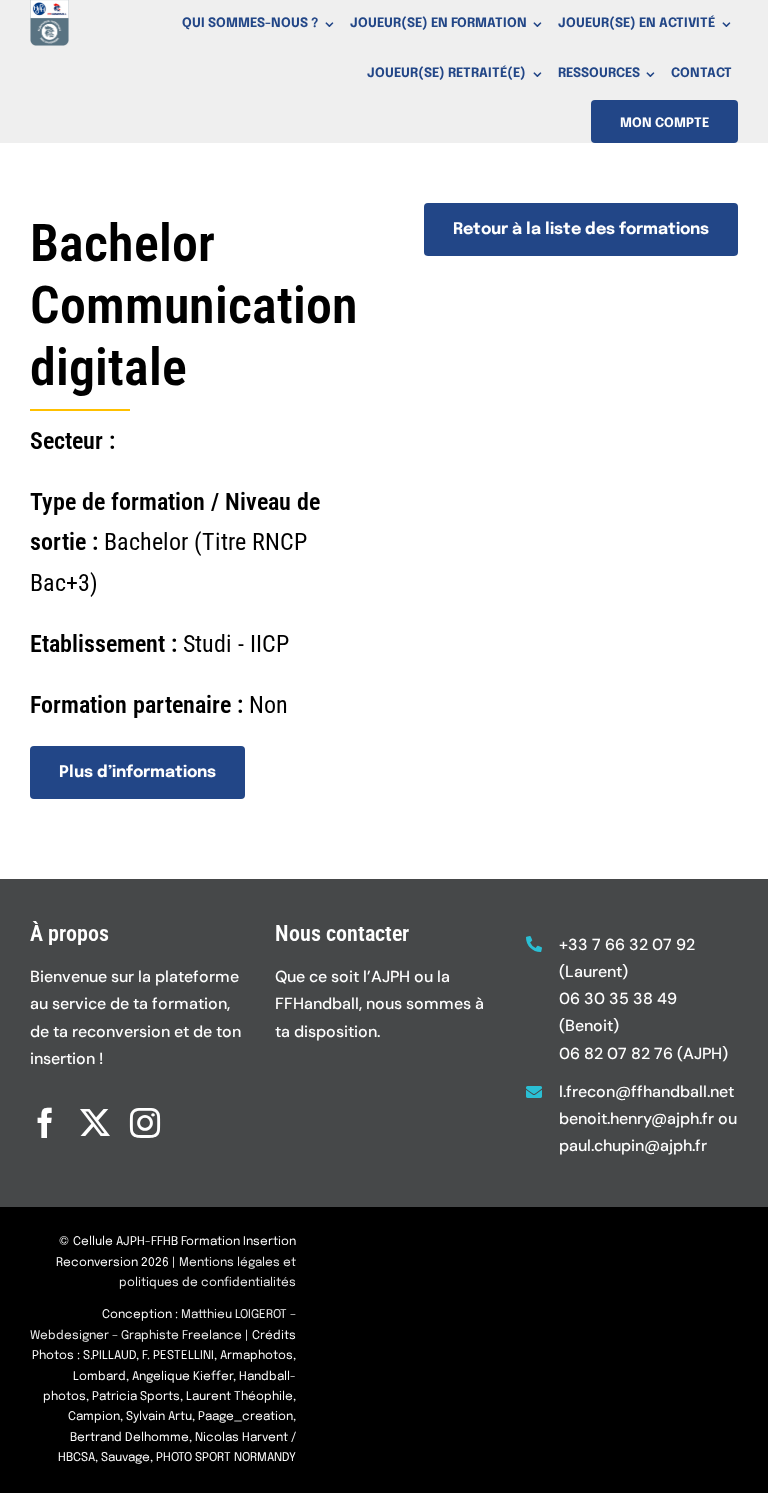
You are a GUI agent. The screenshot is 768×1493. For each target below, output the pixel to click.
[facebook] (45, 1123)
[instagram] (145, 1123)
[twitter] (95, 1123)
